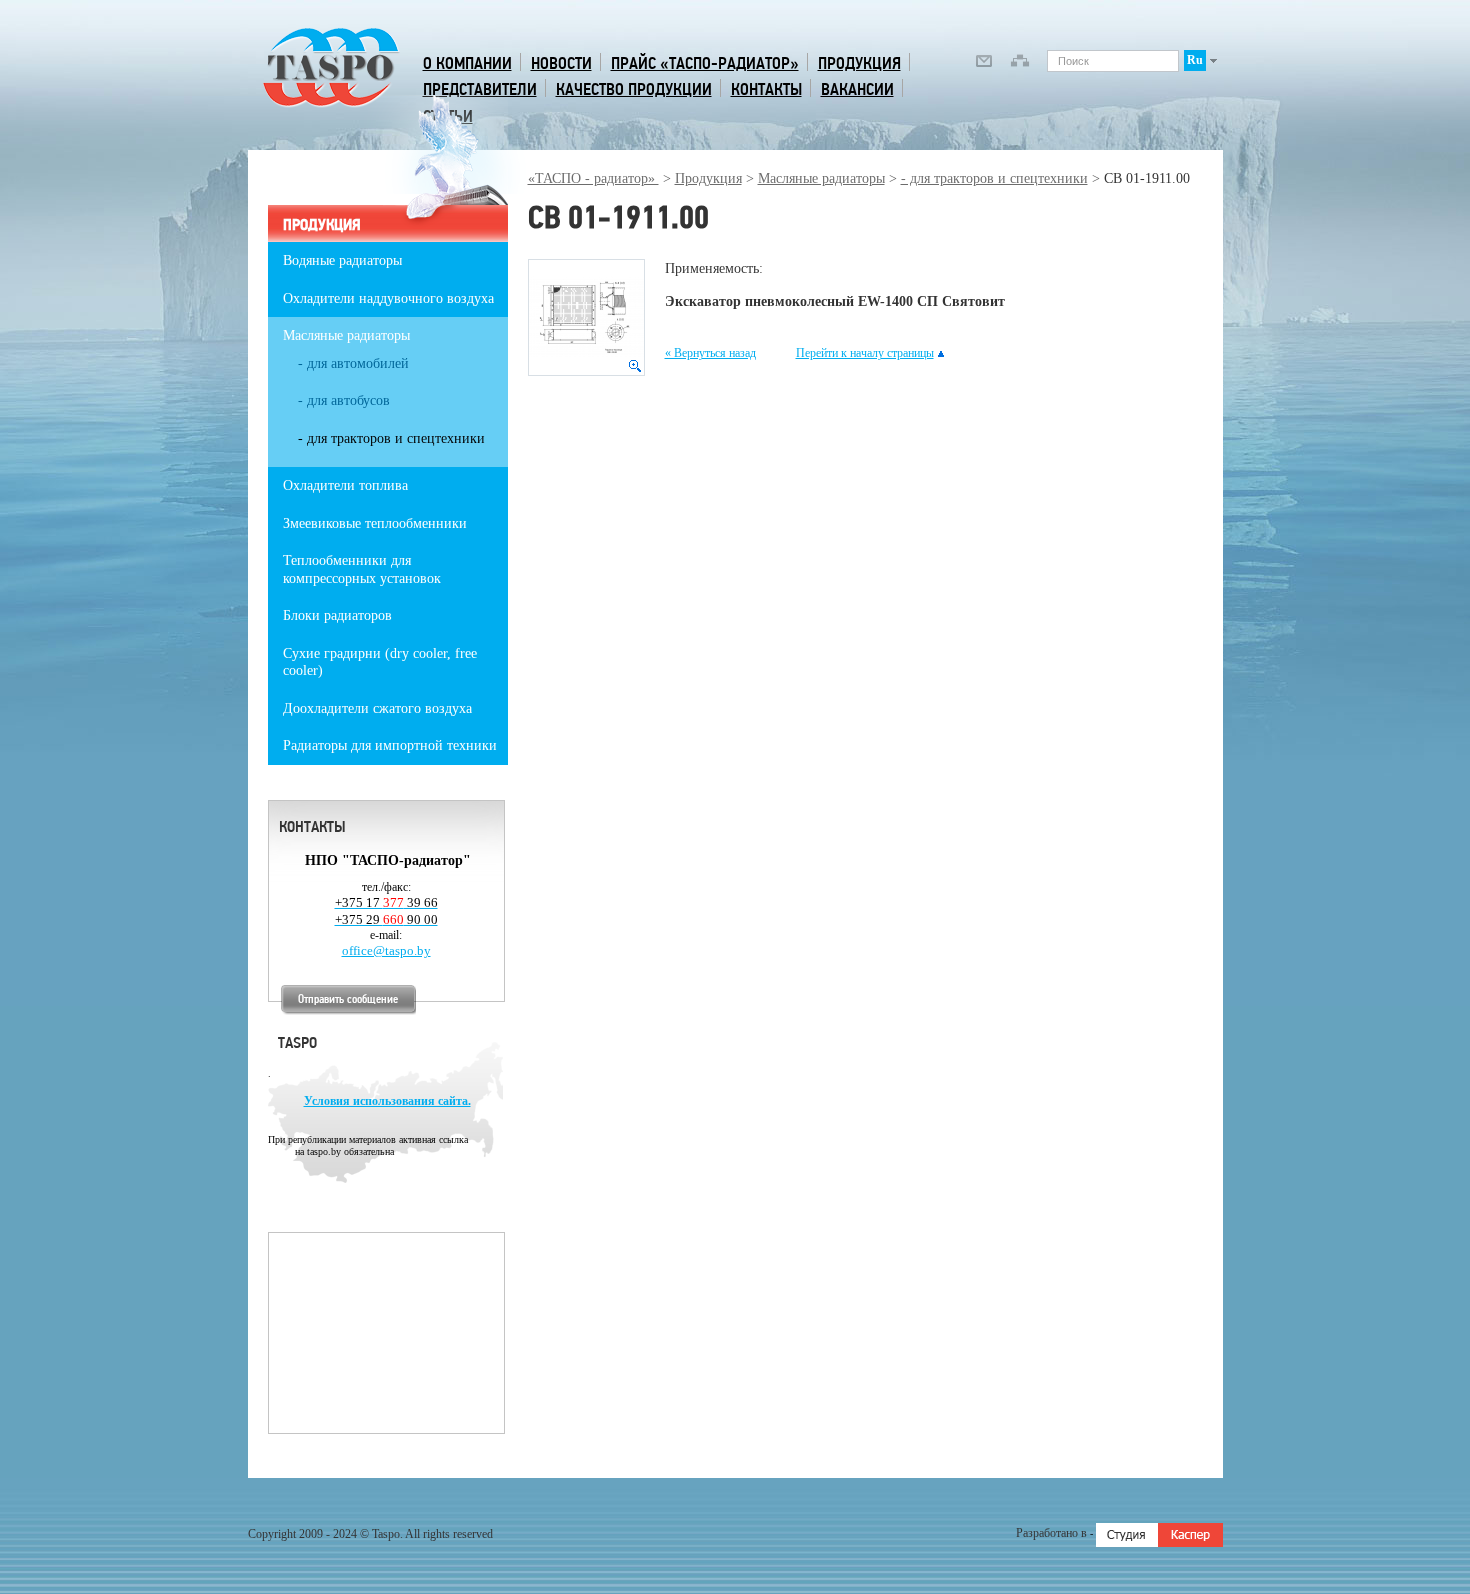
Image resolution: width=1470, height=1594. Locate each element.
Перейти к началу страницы (865, 353)
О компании (467, 63)
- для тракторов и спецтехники (994, 178)
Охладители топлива (345, 485)
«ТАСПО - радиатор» (593, 178)
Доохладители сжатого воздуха (377, 708)
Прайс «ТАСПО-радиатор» (705, 63)
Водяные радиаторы (342, 260)
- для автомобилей (353, 363)
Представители (480, 89)
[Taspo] (331, 104)
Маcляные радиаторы (821, 178)
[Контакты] (984, 64)
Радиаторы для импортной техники (390, 745)
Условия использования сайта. (387, 1101)
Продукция (859, 63)
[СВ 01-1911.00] (586, 317)
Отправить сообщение (348, 999)
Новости (561, 63)
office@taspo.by (386, 950)
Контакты (766, 89)
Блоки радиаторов (337, 615)
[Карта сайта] (1020, 64)
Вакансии (857, 89)
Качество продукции (634, 89)
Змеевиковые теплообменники (375, 523)
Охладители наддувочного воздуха (388, 298)
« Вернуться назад (710, 353)
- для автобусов (344, 400)
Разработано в (1053, 1533)
